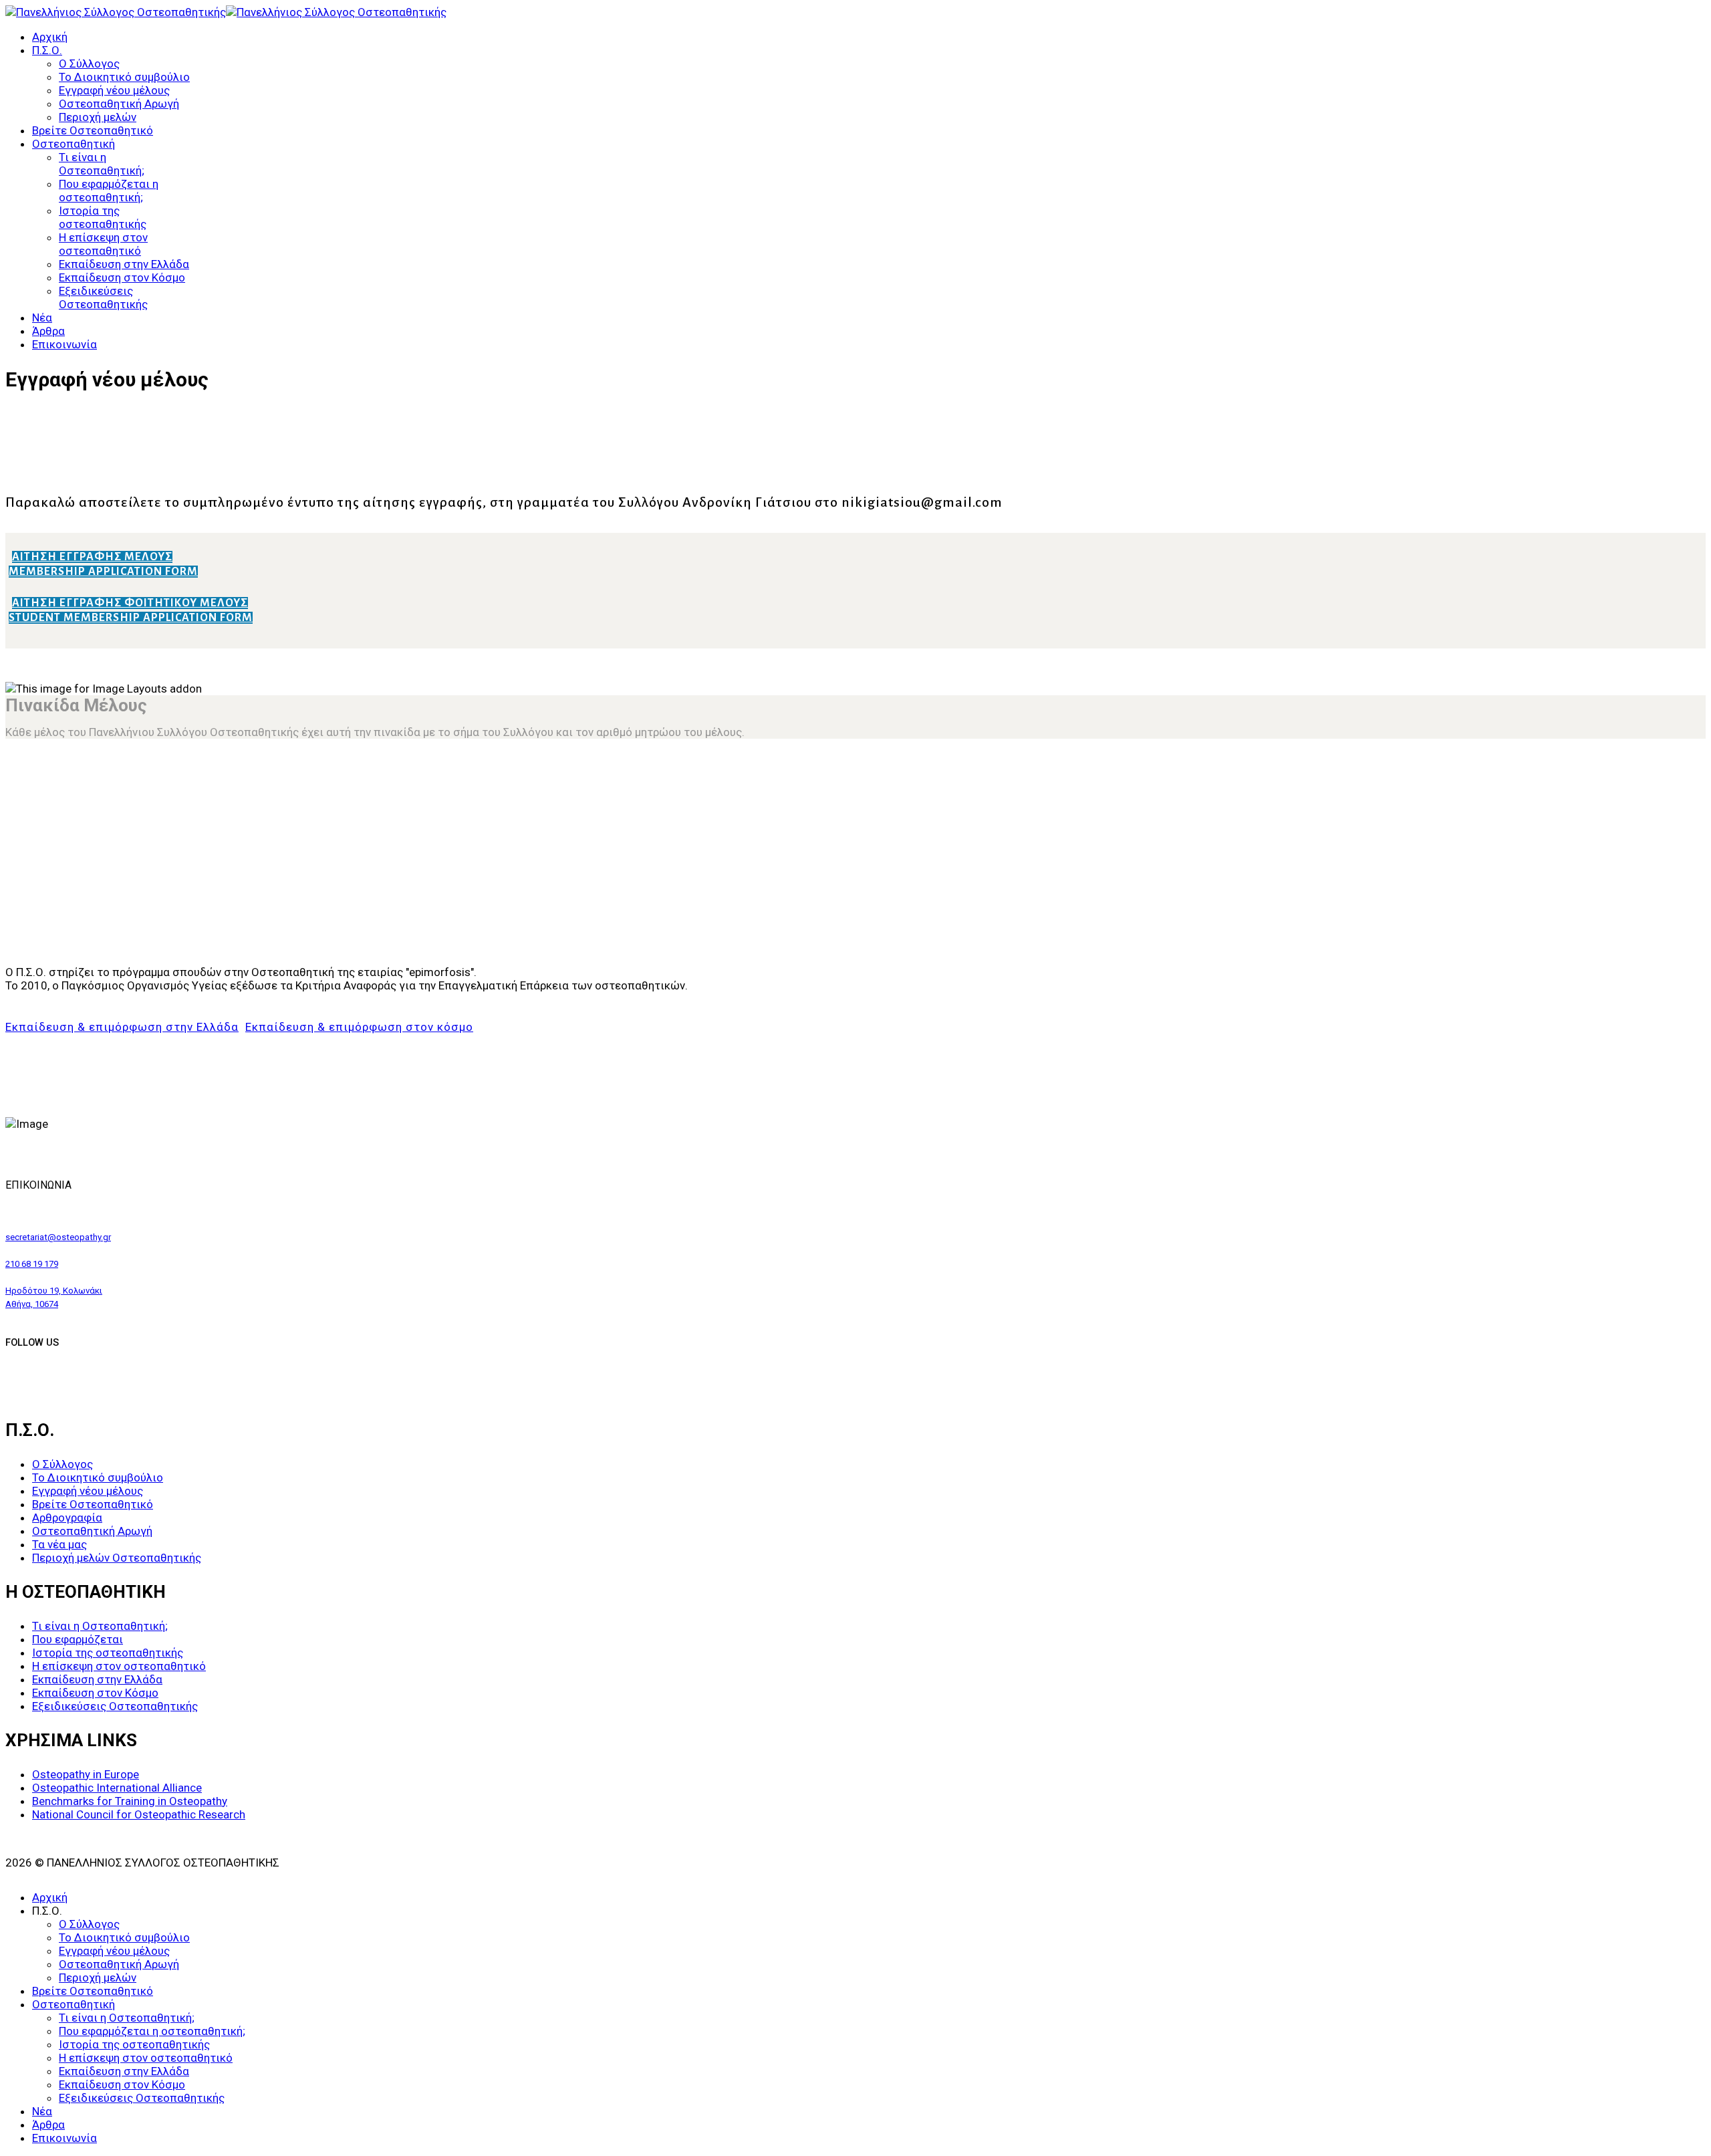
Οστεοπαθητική (74, 144)
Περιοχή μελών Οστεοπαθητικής (117, 1558)
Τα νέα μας (59, 1544)
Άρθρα (48, 331)
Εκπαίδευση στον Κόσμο (122, 277)
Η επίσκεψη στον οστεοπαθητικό (103, 244)
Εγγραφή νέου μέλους (114, 90)
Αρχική (50, 37)
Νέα (42, 318)
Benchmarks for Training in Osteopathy (130, 1801)
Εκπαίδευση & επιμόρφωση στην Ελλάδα (122, 1027)
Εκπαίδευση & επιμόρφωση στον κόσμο (359, 1027)
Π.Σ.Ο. (47, 50)
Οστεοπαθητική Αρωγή (119, 104)
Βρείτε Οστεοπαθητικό (93, 130)
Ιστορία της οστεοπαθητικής (103, 217)
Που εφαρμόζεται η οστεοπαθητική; (109, 191)
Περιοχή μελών (98, 117)
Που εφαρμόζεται (78, 1639)
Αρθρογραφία (67, 1518)
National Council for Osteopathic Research (139, 1814)
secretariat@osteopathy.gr (58, 1237)
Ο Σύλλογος (89, 64)
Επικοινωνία (64, 344)
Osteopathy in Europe (86, 1774)
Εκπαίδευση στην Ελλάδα (124, 264)
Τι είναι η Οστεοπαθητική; (102, 164)
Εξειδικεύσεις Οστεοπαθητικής (103, 297)
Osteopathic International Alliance (117, 1788)
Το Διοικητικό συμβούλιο (124, 77)
